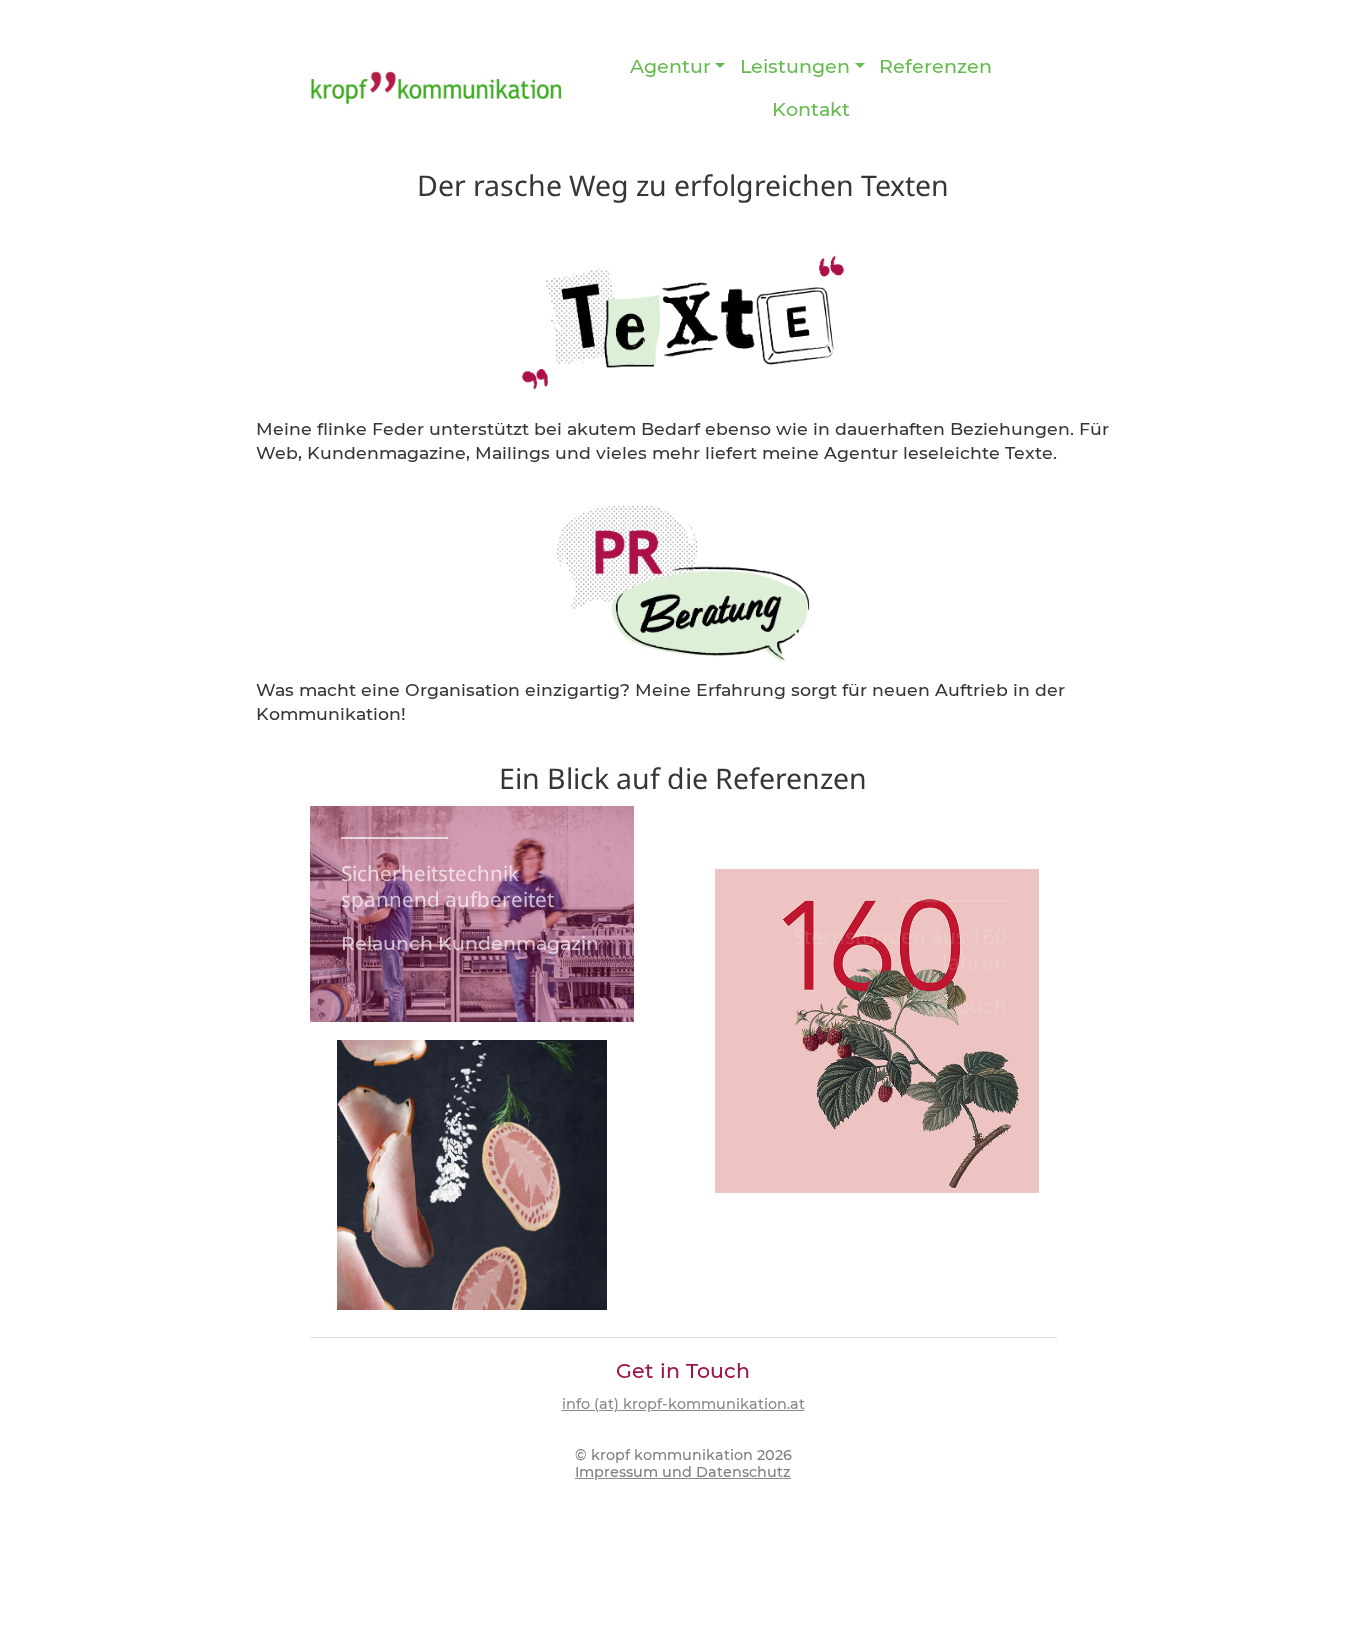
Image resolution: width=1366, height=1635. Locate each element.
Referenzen (935, 66)
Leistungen (795, 66)
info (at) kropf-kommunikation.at (683, 1404)
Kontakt (811, 109)
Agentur (670, 66)
